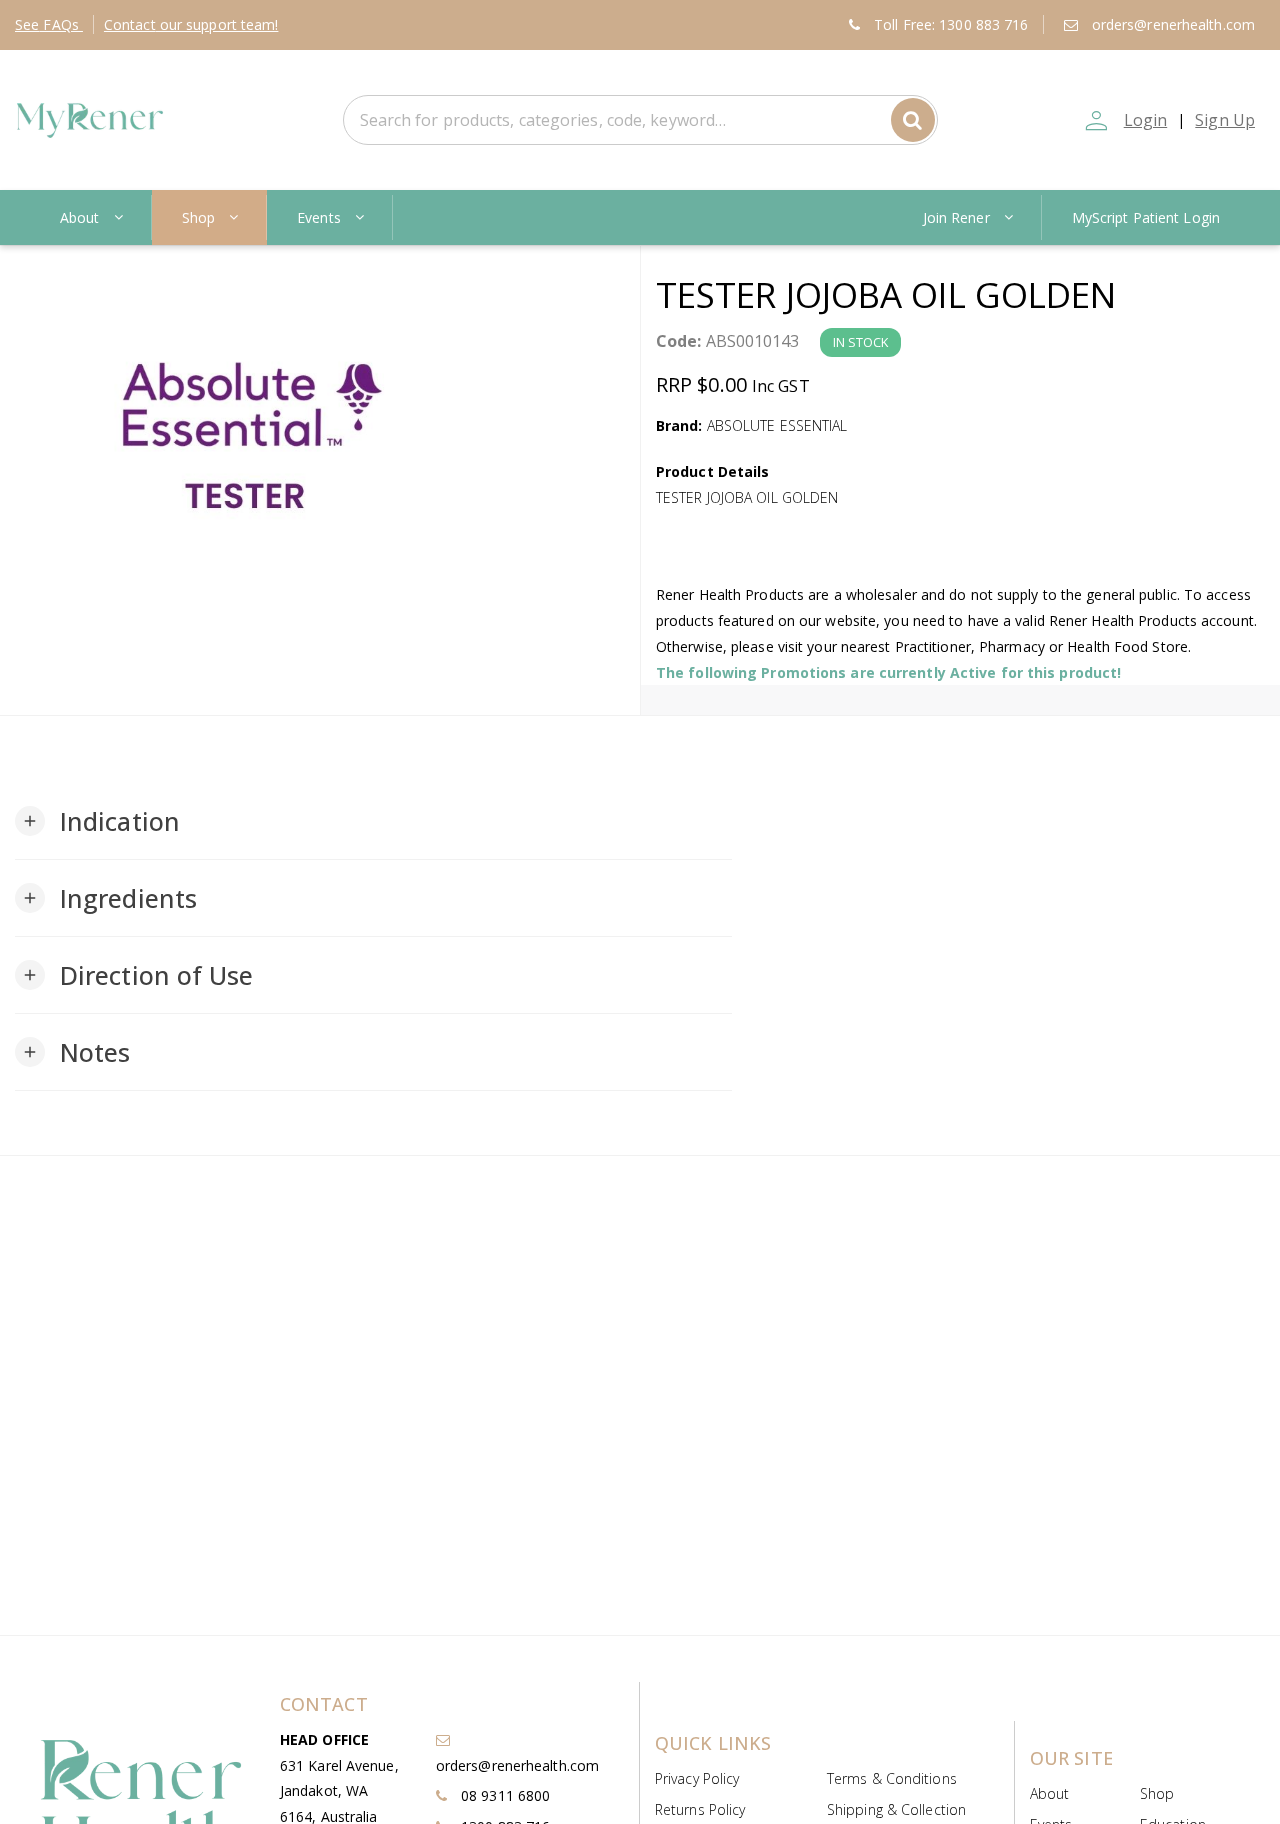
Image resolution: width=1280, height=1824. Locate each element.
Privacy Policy (697, 1778)
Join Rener (956, 217)
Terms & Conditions (892, 1778)
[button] (97, 821)
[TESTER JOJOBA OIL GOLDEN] (320, 436)
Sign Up (1225, 120)
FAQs (49, 24)
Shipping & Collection (896, 1809)
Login (1146, 120)
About (80, 217)
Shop (198, 217)
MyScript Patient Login (1146, 217)
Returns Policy (700, 1809)
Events (319, 217)
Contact (191, 24)
